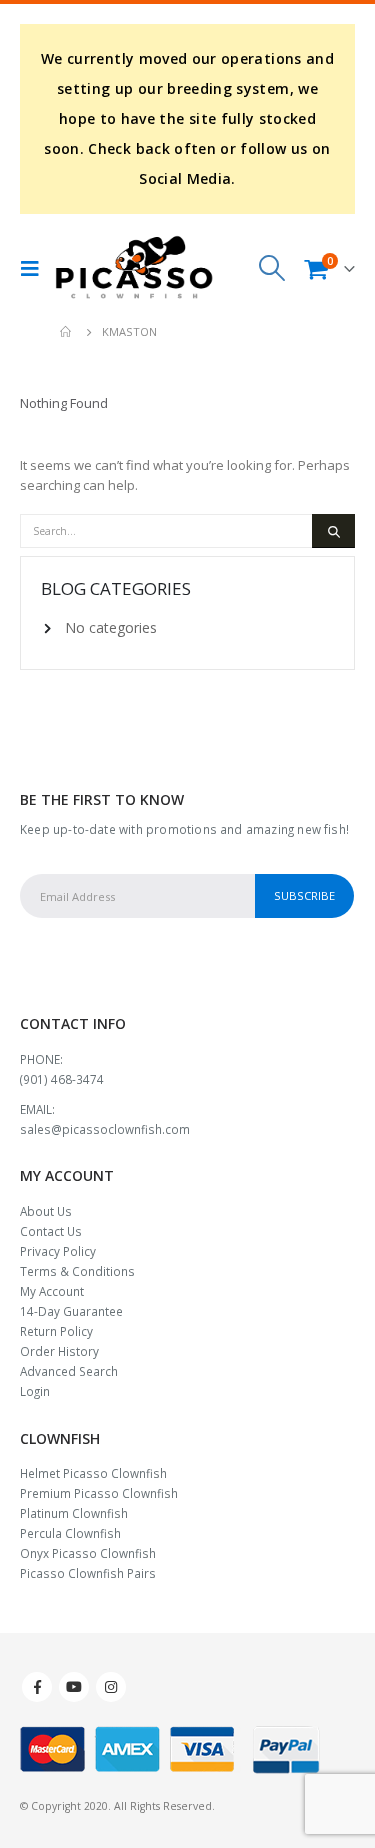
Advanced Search (69, 1371)
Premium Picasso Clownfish (99, 1493)
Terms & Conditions (77, 1271)
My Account (52, 1291)
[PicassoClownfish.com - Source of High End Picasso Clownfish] (134, 268)
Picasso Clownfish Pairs (88, 1573)
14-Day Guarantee (71, 1311)
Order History (59, 1351)
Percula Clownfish (70, 1533)
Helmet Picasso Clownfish (93, 1473)
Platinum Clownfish (74, 1513)
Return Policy (56, 1331)
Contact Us (51, 1231)
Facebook (37, 1687)
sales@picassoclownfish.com (105, 1129)
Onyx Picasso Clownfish (88, 1553)
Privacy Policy (58, 1251)
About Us (46, 1211)
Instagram (111, 1687)
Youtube (74, 1687)
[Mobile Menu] (35, 268)
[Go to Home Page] (67, 332)
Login (35, 1391)
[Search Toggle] (272, 268)
